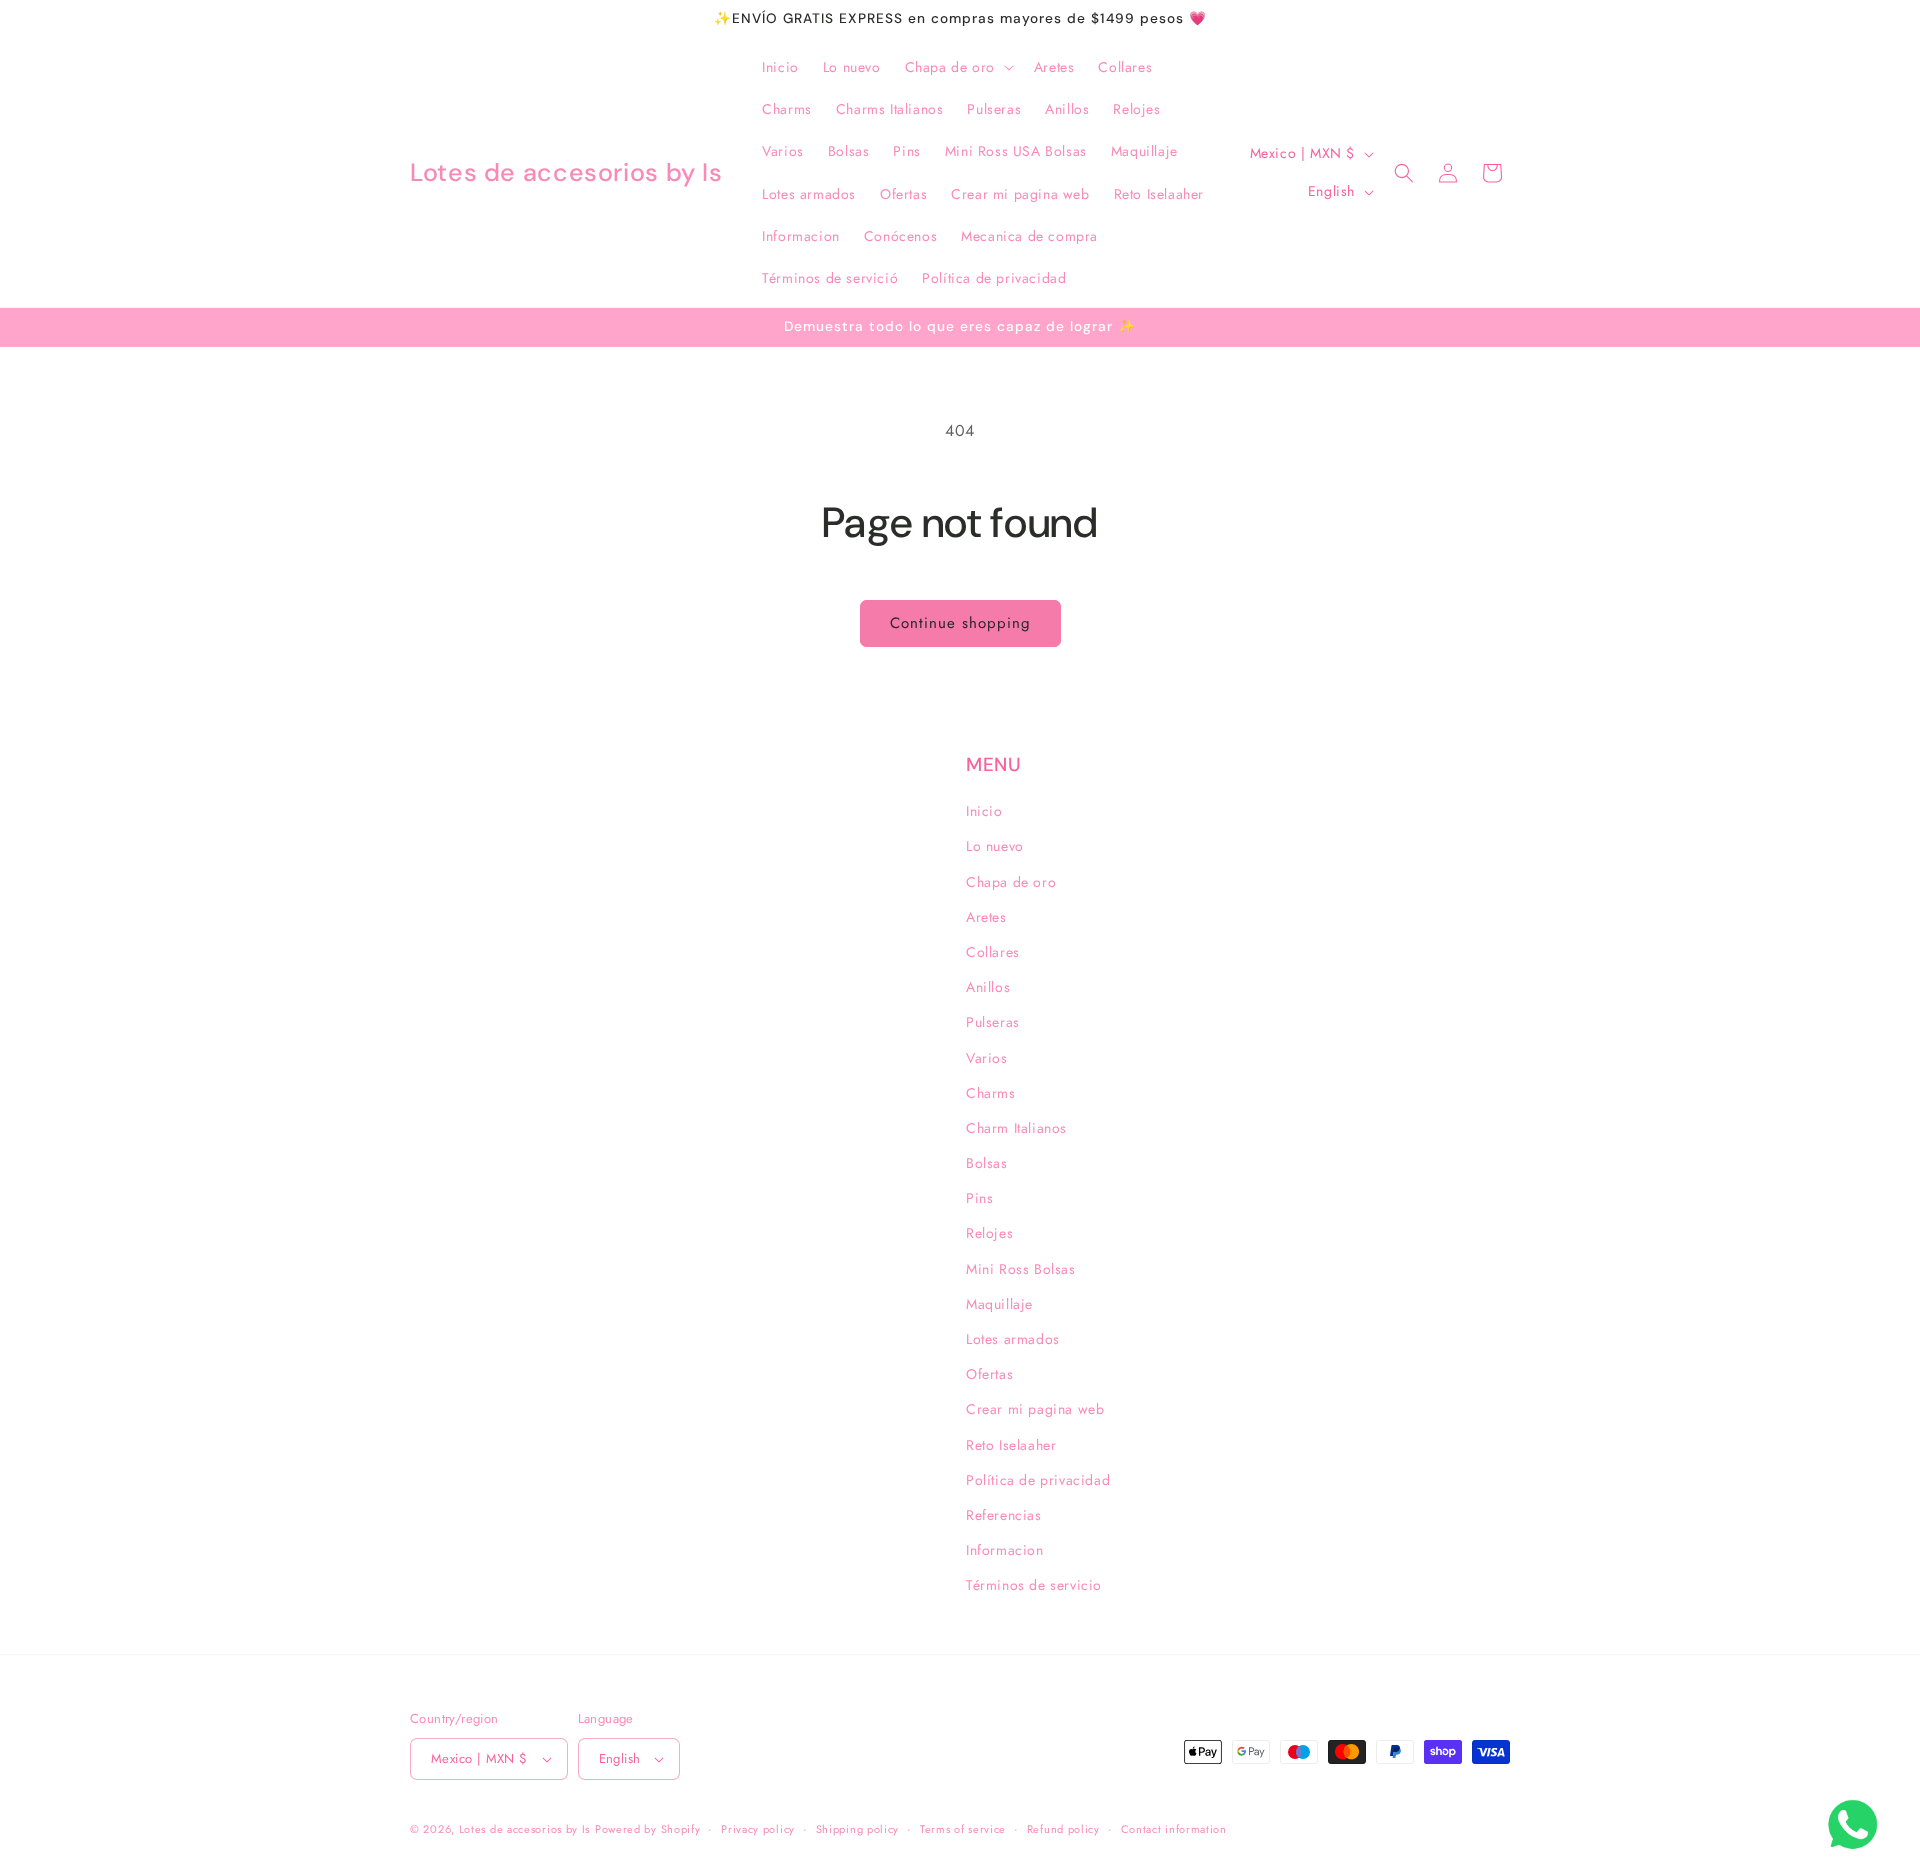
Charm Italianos (1016, 1128)
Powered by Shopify (648, 1829)
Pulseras (993, 1022)
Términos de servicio (1034, 1585)
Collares (993, 952)
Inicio (984, 811)
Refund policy (1063, 1829)
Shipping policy (858, 1829)
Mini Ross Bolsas (1021, 1269)
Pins (979, 1198)
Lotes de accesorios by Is (525, 1829)
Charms (991, 1093)
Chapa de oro (1011, 882)
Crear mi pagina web (1035, 1409)
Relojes (989, 1233)
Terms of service (963, 1829)
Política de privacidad (1038, 1480)
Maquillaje (999, 1304)
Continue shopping (960, 623)
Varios (987, 1058)
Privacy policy (758, 1829)
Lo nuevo (995, 846)
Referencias (1004, 1515)
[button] (957, 67)
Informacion (1005, 1550)
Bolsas (987, 1163)
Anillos (988, 987)
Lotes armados (1013, 1339)
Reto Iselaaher (1011, 1445)
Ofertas (989, 1374)
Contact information (1174, 1829)
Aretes (986, 917)
